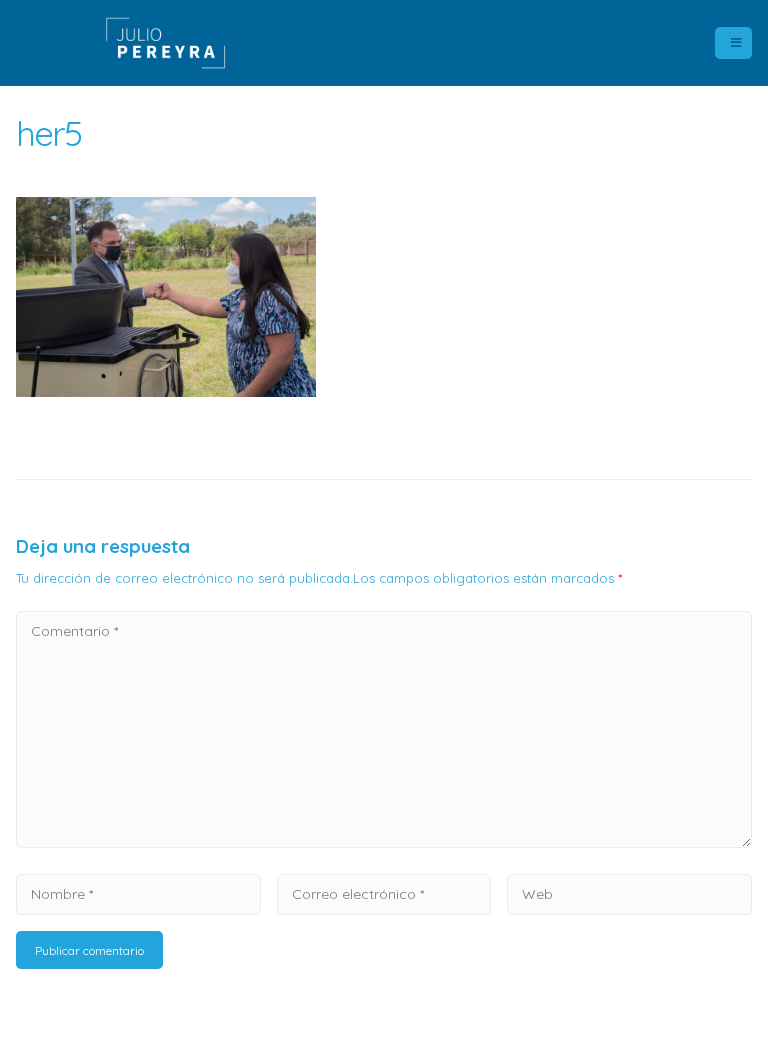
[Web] (629, 893)
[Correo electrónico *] (383, 893)
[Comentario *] (384, 842)
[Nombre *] (138, 893)
